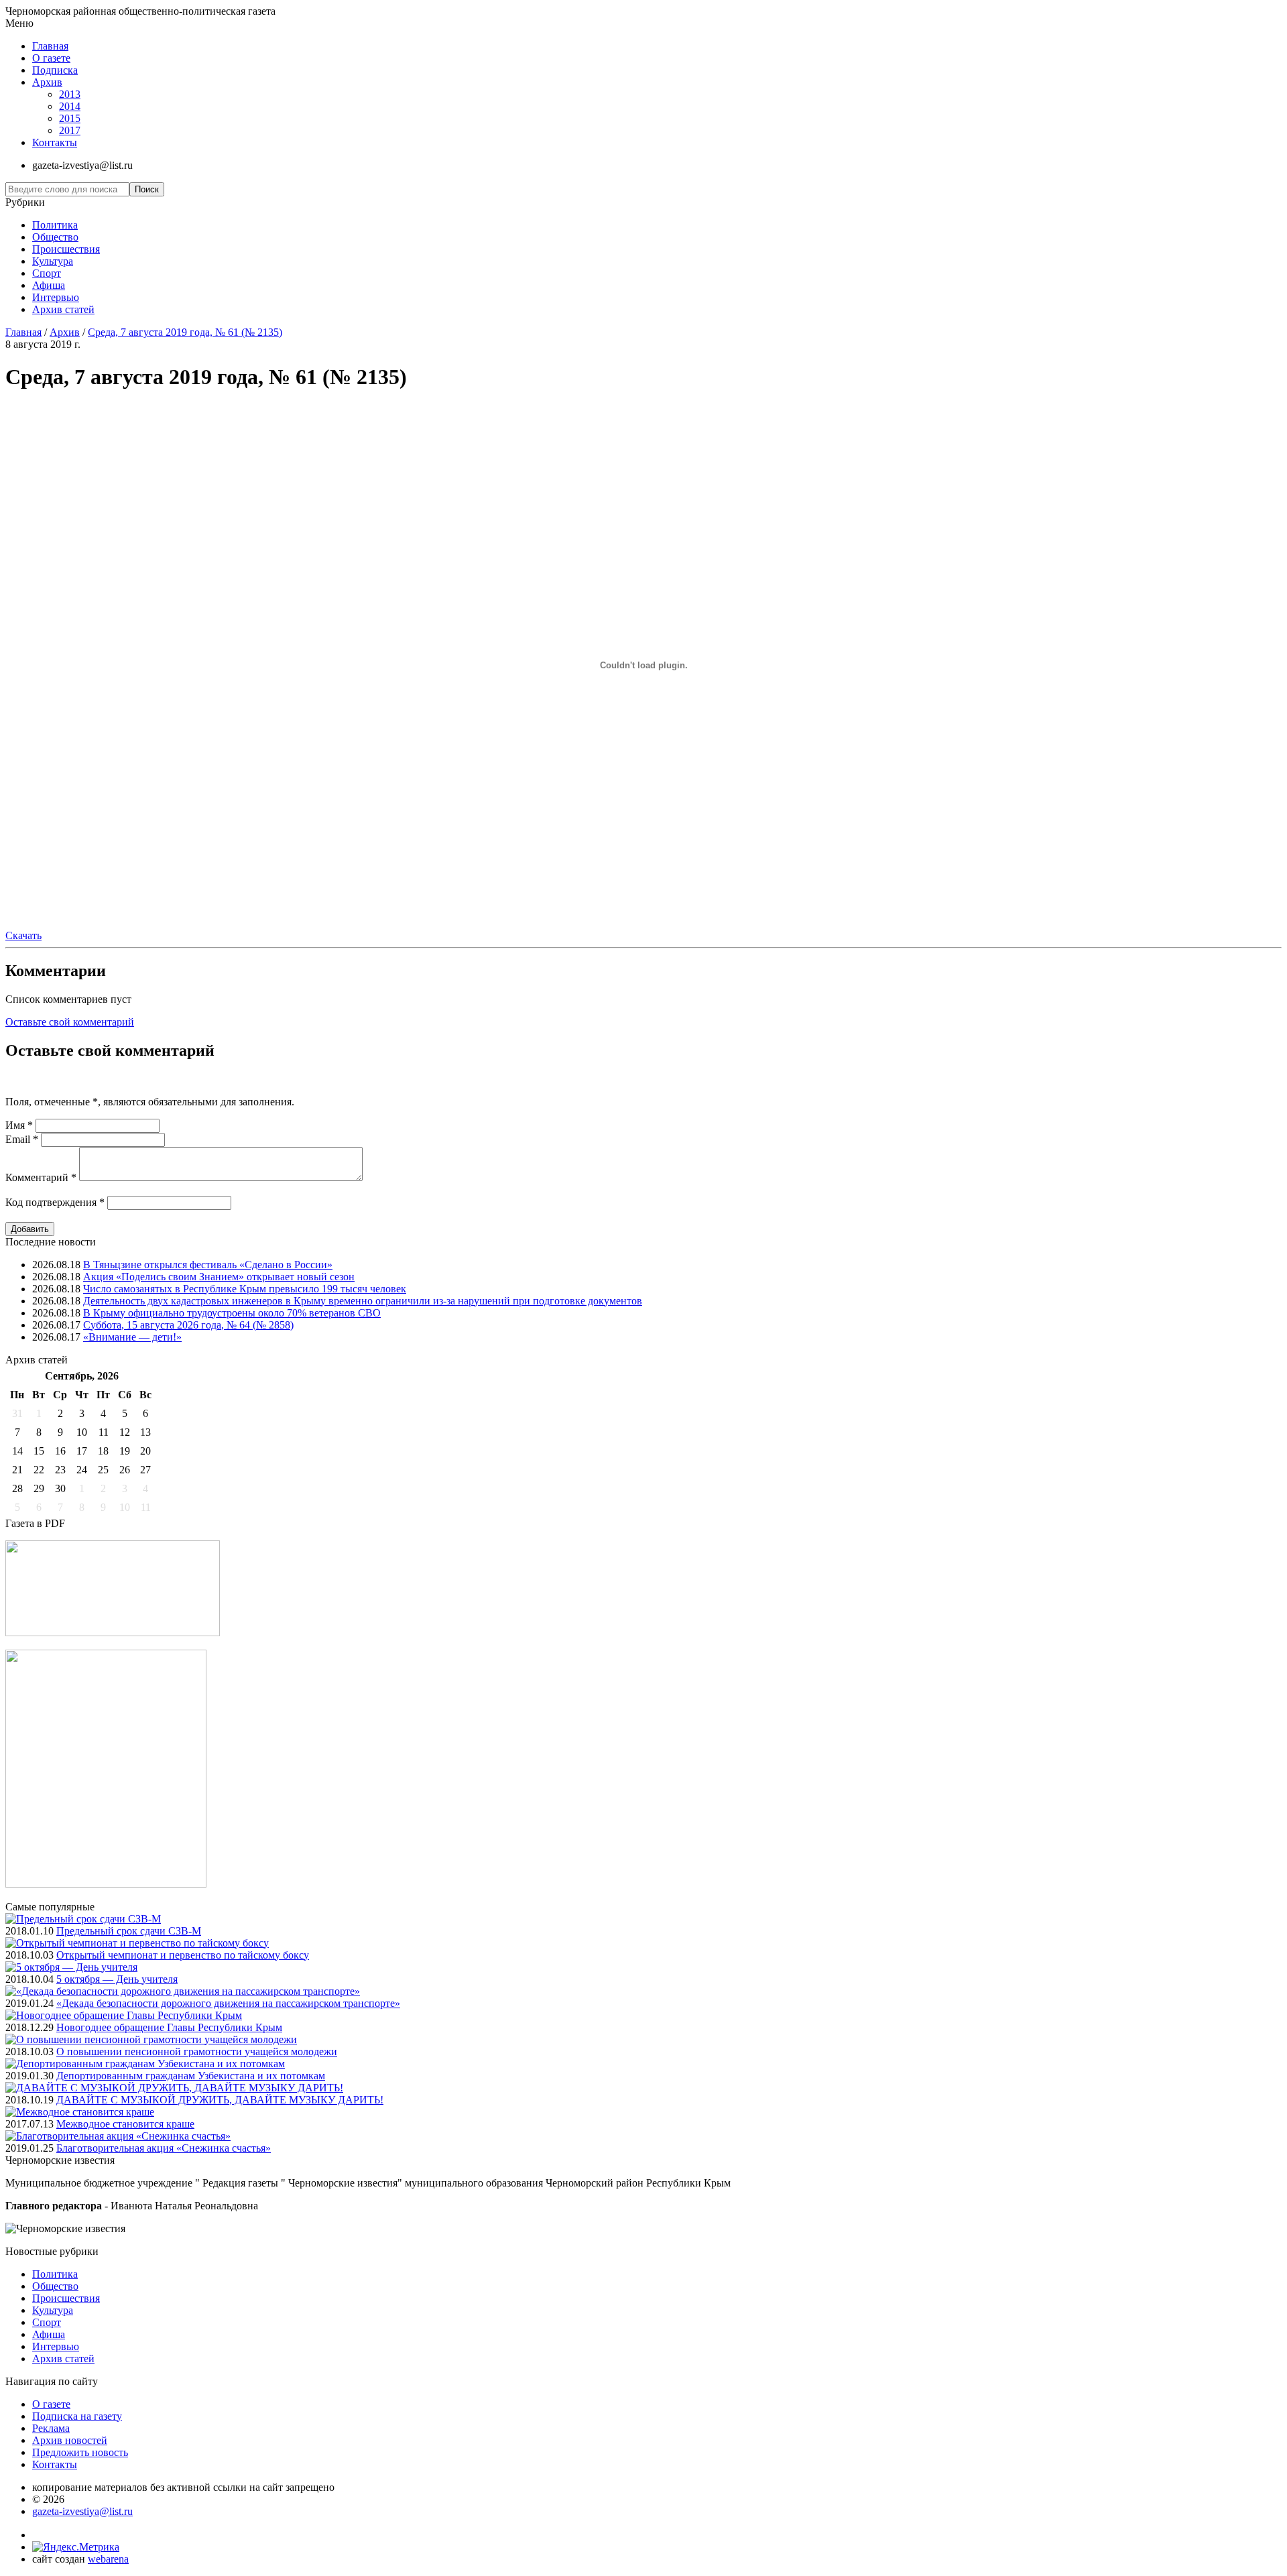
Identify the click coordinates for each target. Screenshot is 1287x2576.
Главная (50, 46)
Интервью (56, 297)
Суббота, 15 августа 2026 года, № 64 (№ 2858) (188, 1325)
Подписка (55, 70)
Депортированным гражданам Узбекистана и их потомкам (191, 2076)
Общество (55, 237)
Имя (19, 1125)
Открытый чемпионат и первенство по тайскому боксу (183, 1955)
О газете (51, 58)
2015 (70, 118)
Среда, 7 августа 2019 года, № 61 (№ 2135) (185, 332)
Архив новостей (70, 2440)
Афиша (49, 285)
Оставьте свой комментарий (70, 1022)
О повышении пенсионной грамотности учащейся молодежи (197, 2051)
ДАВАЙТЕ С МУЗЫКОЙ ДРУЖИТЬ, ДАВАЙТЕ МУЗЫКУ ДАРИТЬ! (220, 2100)
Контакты (55, 142)
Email (22, 1139)
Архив (47, 82)
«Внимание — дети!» (132, 1337)
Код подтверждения (55, 1202)
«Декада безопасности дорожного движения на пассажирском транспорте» (228, 2003)
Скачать (23, 935)
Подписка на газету (77, 2416)
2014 (70, 106)
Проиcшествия (66, 249)
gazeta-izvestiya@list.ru (82, 2511)
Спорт (47, 273)
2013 (70, 94)
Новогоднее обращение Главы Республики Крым (169, 2027)
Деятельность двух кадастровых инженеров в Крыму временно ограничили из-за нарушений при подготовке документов (363, 1301)
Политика (55, 225)
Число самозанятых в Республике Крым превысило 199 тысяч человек (245, 1289)
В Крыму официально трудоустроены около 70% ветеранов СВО (232, 1313)
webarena (108, 2559)
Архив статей (63, 309)
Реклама (51, 2428)
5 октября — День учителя (117, 1979)
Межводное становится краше (125, 2124)
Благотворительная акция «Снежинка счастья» (164, 2148)
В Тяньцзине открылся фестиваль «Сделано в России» (208, 1265)
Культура (53, 261)
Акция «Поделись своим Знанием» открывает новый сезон (219, 1277)
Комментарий (41, 1177)
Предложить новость (80, 2452)
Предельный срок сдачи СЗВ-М (129, 1931)
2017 (70, 130)
